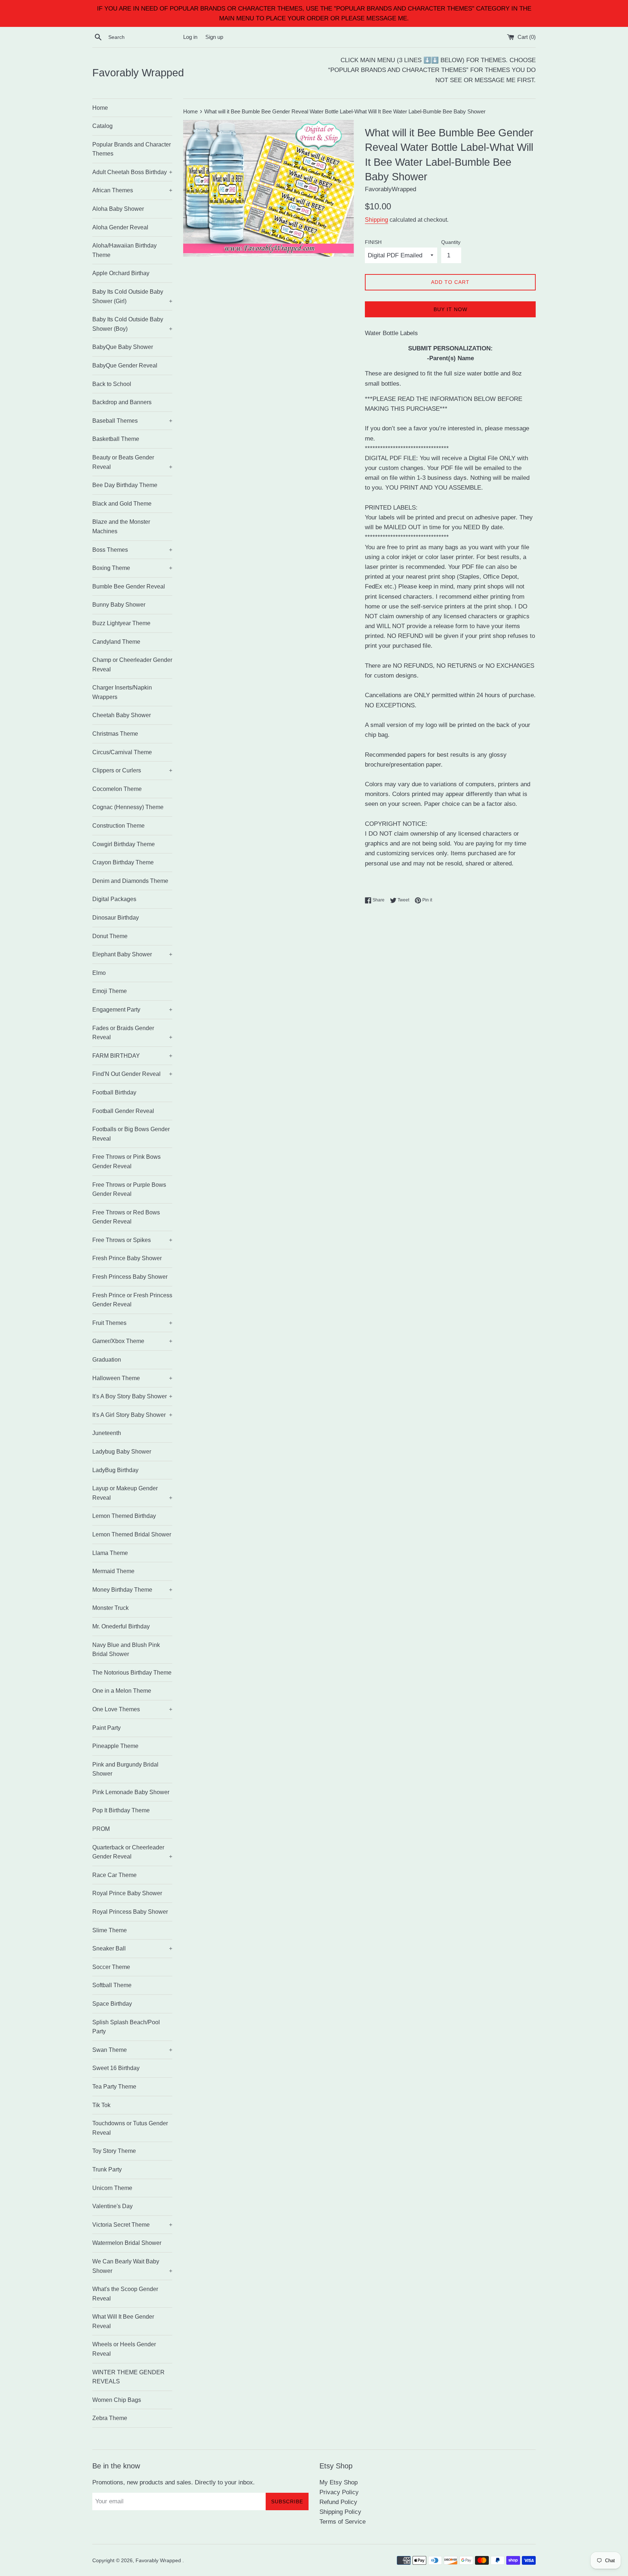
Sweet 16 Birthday (116, 2068)
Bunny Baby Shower (119, 605)
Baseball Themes (132, 421)
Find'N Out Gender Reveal (132, 1074)
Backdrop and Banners (122, 402)
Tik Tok (101, 2105)
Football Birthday (114, 1092)
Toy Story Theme (114, 2151)
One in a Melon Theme (122, 1691)
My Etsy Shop (339, 2482)
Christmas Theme (115, 734)
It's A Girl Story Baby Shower (132, 1415)
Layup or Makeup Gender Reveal (132, 1493)
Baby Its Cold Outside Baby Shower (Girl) (132, 296)
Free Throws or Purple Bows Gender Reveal (129, 1189)
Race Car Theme (114, 1875)
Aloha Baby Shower (118, 209)
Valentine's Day (112, 2206)
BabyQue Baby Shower (123, 347)
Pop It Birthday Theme (121, 1810)
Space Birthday (112, 2004)
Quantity (451, 242)
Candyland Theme (116, 642)
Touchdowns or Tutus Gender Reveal (130, 2128)
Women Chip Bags (117, 2400)
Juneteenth (107, 1433)
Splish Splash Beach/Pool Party (126, 2027)
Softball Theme (112, 1985)
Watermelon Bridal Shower (127, 2243)
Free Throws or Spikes (132, 1240)
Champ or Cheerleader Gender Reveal (132, 665)
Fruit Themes (132, 1323)
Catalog (102, 126)
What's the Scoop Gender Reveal (125, 2294)
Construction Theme (118, 826)
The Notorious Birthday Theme (132, 1673)
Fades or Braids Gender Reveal (132, 1033)
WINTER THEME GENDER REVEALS (128, 2377)
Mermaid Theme (113, 1571)
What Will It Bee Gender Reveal (123, 2321)
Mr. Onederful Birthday (121, 1626)
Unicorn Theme (112, 2188)
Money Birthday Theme (132, 1590)
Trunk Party (107, 2169)
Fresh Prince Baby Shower (127, 1258)
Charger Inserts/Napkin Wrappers (122, 692)
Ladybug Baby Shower (122, 1452)
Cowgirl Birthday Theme (124, 844)
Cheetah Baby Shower (122, 715)
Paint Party (106, 1728)
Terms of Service (343, 2522)
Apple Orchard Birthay (121, 273)
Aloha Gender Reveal (120, 227)
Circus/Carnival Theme (122, 752)
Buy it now (450, 309)
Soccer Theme (111, 1967)
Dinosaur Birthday (116, 918)
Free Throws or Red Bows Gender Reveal (126, 1217)
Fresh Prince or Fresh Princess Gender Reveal (132, 1300)
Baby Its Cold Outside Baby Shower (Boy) (132, 324)
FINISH (373, 242)
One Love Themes (132, 1709)
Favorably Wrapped (138, 73)
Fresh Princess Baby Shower (130, 1277)
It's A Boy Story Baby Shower (132, 1396)
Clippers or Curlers (132, 770)
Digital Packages (114, 899)
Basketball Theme (116, 439)
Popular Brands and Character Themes (132, 149)
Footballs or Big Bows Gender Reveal (131, 1134)
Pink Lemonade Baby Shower (131, 1792)
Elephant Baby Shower (132, 954)
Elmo (99, 973)
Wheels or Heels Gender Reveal (124, 2349)
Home (100, 108)
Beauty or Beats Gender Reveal (132, 462)
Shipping (377, 220)
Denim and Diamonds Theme (130, 881)
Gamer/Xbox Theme (132, 1341)
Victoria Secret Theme (132, 2225)
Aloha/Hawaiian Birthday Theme (124, 250)
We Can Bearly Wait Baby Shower (132, 2266)
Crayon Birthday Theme (123, 862)
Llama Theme (110, 1553)
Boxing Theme (132, 568)
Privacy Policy (339, 2492)
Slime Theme (110, 1930)
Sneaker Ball (132, 1948)
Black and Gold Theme (122, 504)
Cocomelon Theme (117, 789)
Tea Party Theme (114, 2087)
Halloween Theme (132, 1378)
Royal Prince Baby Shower (127, 1893)
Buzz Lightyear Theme (121, 623)
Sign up (214, 37)
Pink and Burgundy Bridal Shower (125, 1769)
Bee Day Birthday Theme (125, 485)
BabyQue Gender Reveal (125, 365)
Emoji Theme (110, 991)
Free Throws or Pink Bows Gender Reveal (126, 1162)
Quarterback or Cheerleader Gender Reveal (132, 1852)
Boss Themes (132, 550)
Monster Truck (110, 1608)
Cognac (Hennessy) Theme (128, 807)
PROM (101, 1829)
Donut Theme (110, 936)
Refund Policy (338, 2502)
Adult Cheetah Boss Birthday (132, 172)
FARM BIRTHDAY (132, 1056)
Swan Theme (132, 2050)
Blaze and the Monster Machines (121, 527)
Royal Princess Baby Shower (130, 1912)
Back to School (112, 384)
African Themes (132, 190)
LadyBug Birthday (115, 1470)
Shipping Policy (340, 2512)
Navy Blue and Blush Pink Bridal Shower (126, 1650)
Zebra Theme (110, 2418)
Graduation (107, 1360)
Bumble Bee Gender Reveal (129, 586)
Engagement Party (132, 1010)
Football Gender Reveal (123, 1111)
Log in (190, 37)
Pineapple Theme (115, 1746)
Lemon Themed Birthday (124, 1516)
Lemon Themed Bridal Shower (132, 1534)
